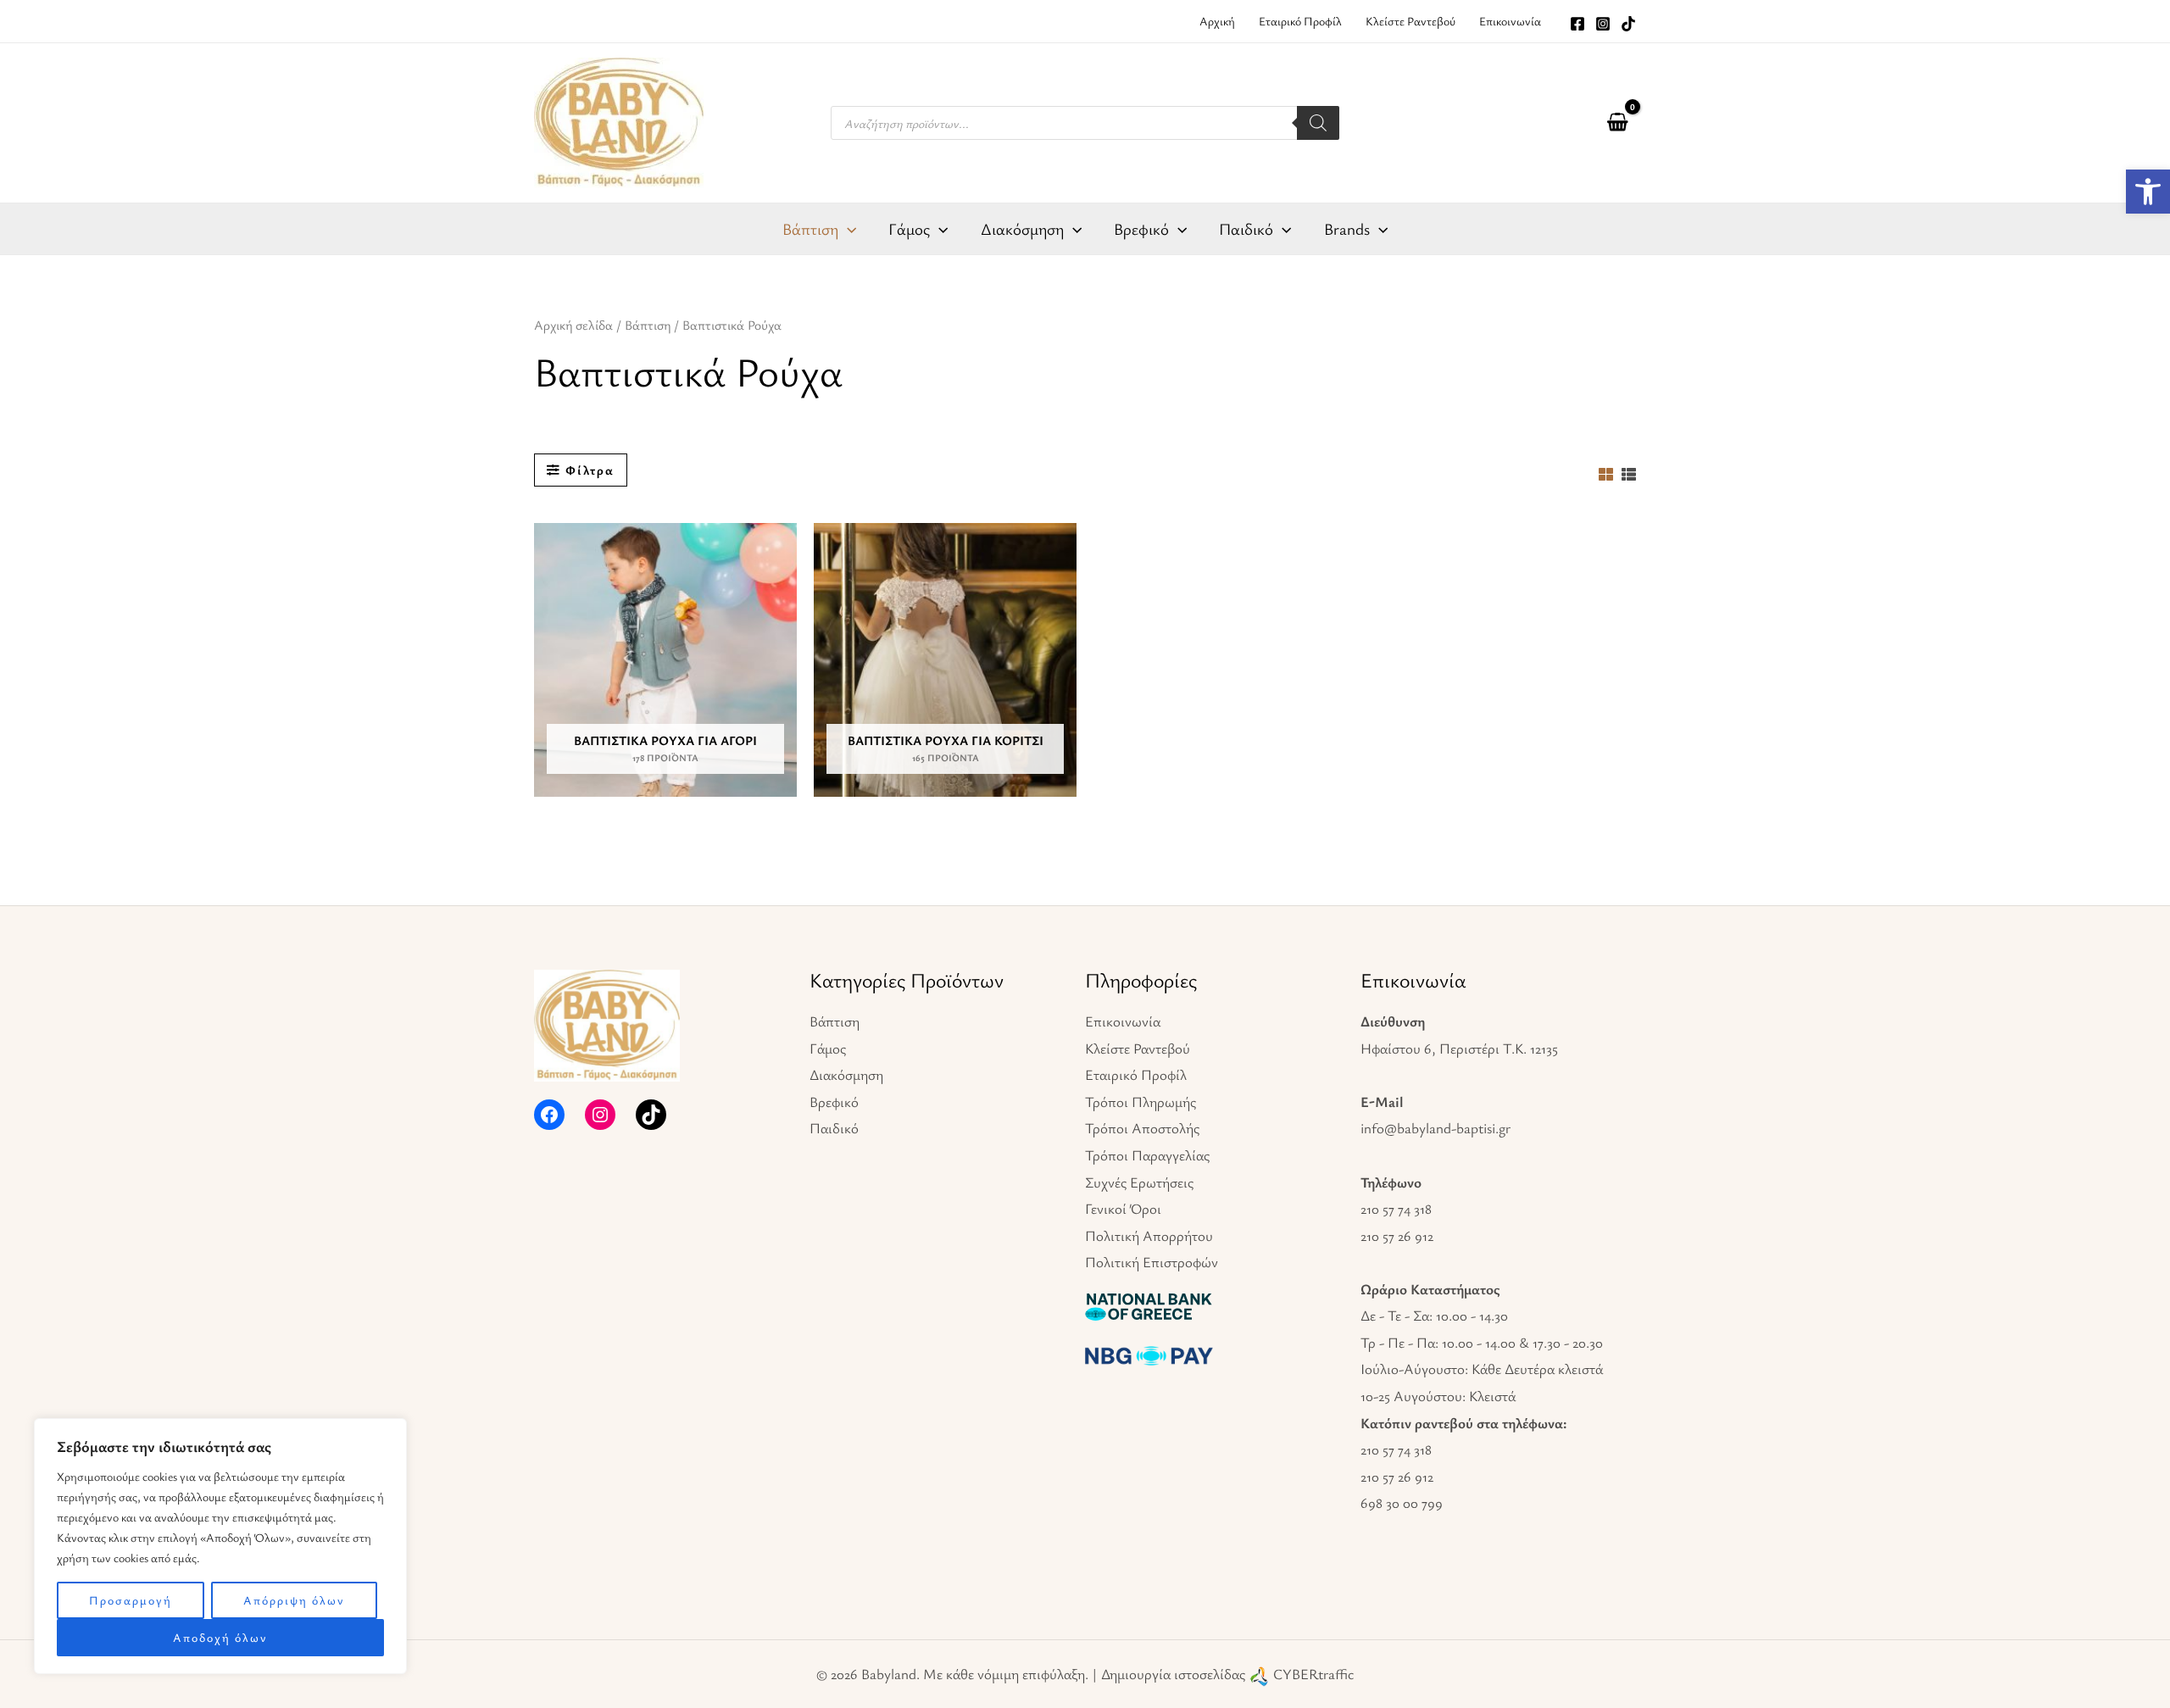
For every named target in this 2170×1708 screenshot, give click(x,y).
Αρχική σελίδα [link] (573, 325)
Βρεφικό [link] (834, 1102)
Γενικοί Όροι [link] (1123, 1208)
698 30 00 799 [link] (1402, 1502)
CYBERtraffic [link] (1313, 1674)
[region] (220, 1546)
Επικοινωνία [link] (1123, 1021)
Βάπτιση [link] (648, 325)
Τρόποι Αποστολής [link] (1142, 1128)
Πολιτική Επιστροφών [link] (1152, 1262)
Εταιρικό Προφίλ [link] (1136, 1074)
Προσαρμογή (131, 1600)
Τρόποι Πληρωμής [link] (1141, 1102)
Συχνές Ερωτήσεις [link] (1139, 1182)
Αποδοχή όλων (220, 1637)
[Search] (1318, 123)
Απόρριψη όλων (294, 1600)
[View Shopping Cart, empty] (1617, 123)
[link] (2148, 192)
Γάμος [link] (828, 1048)
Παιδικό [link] (834, 1128)
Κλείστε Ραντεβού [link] (1138, 1048)
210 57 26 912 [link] (1397, 1235)
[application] (847, 229)
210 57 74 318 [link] (1396, 1208)
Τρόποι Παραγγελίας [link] (1147, 1155)
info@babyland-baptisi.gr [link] (1436, 1128)
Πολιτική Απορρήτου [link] (1149, 1235)
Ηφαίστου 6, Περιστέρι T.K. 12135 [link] (1459, 1048)
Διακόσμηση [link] (846, 1074)
